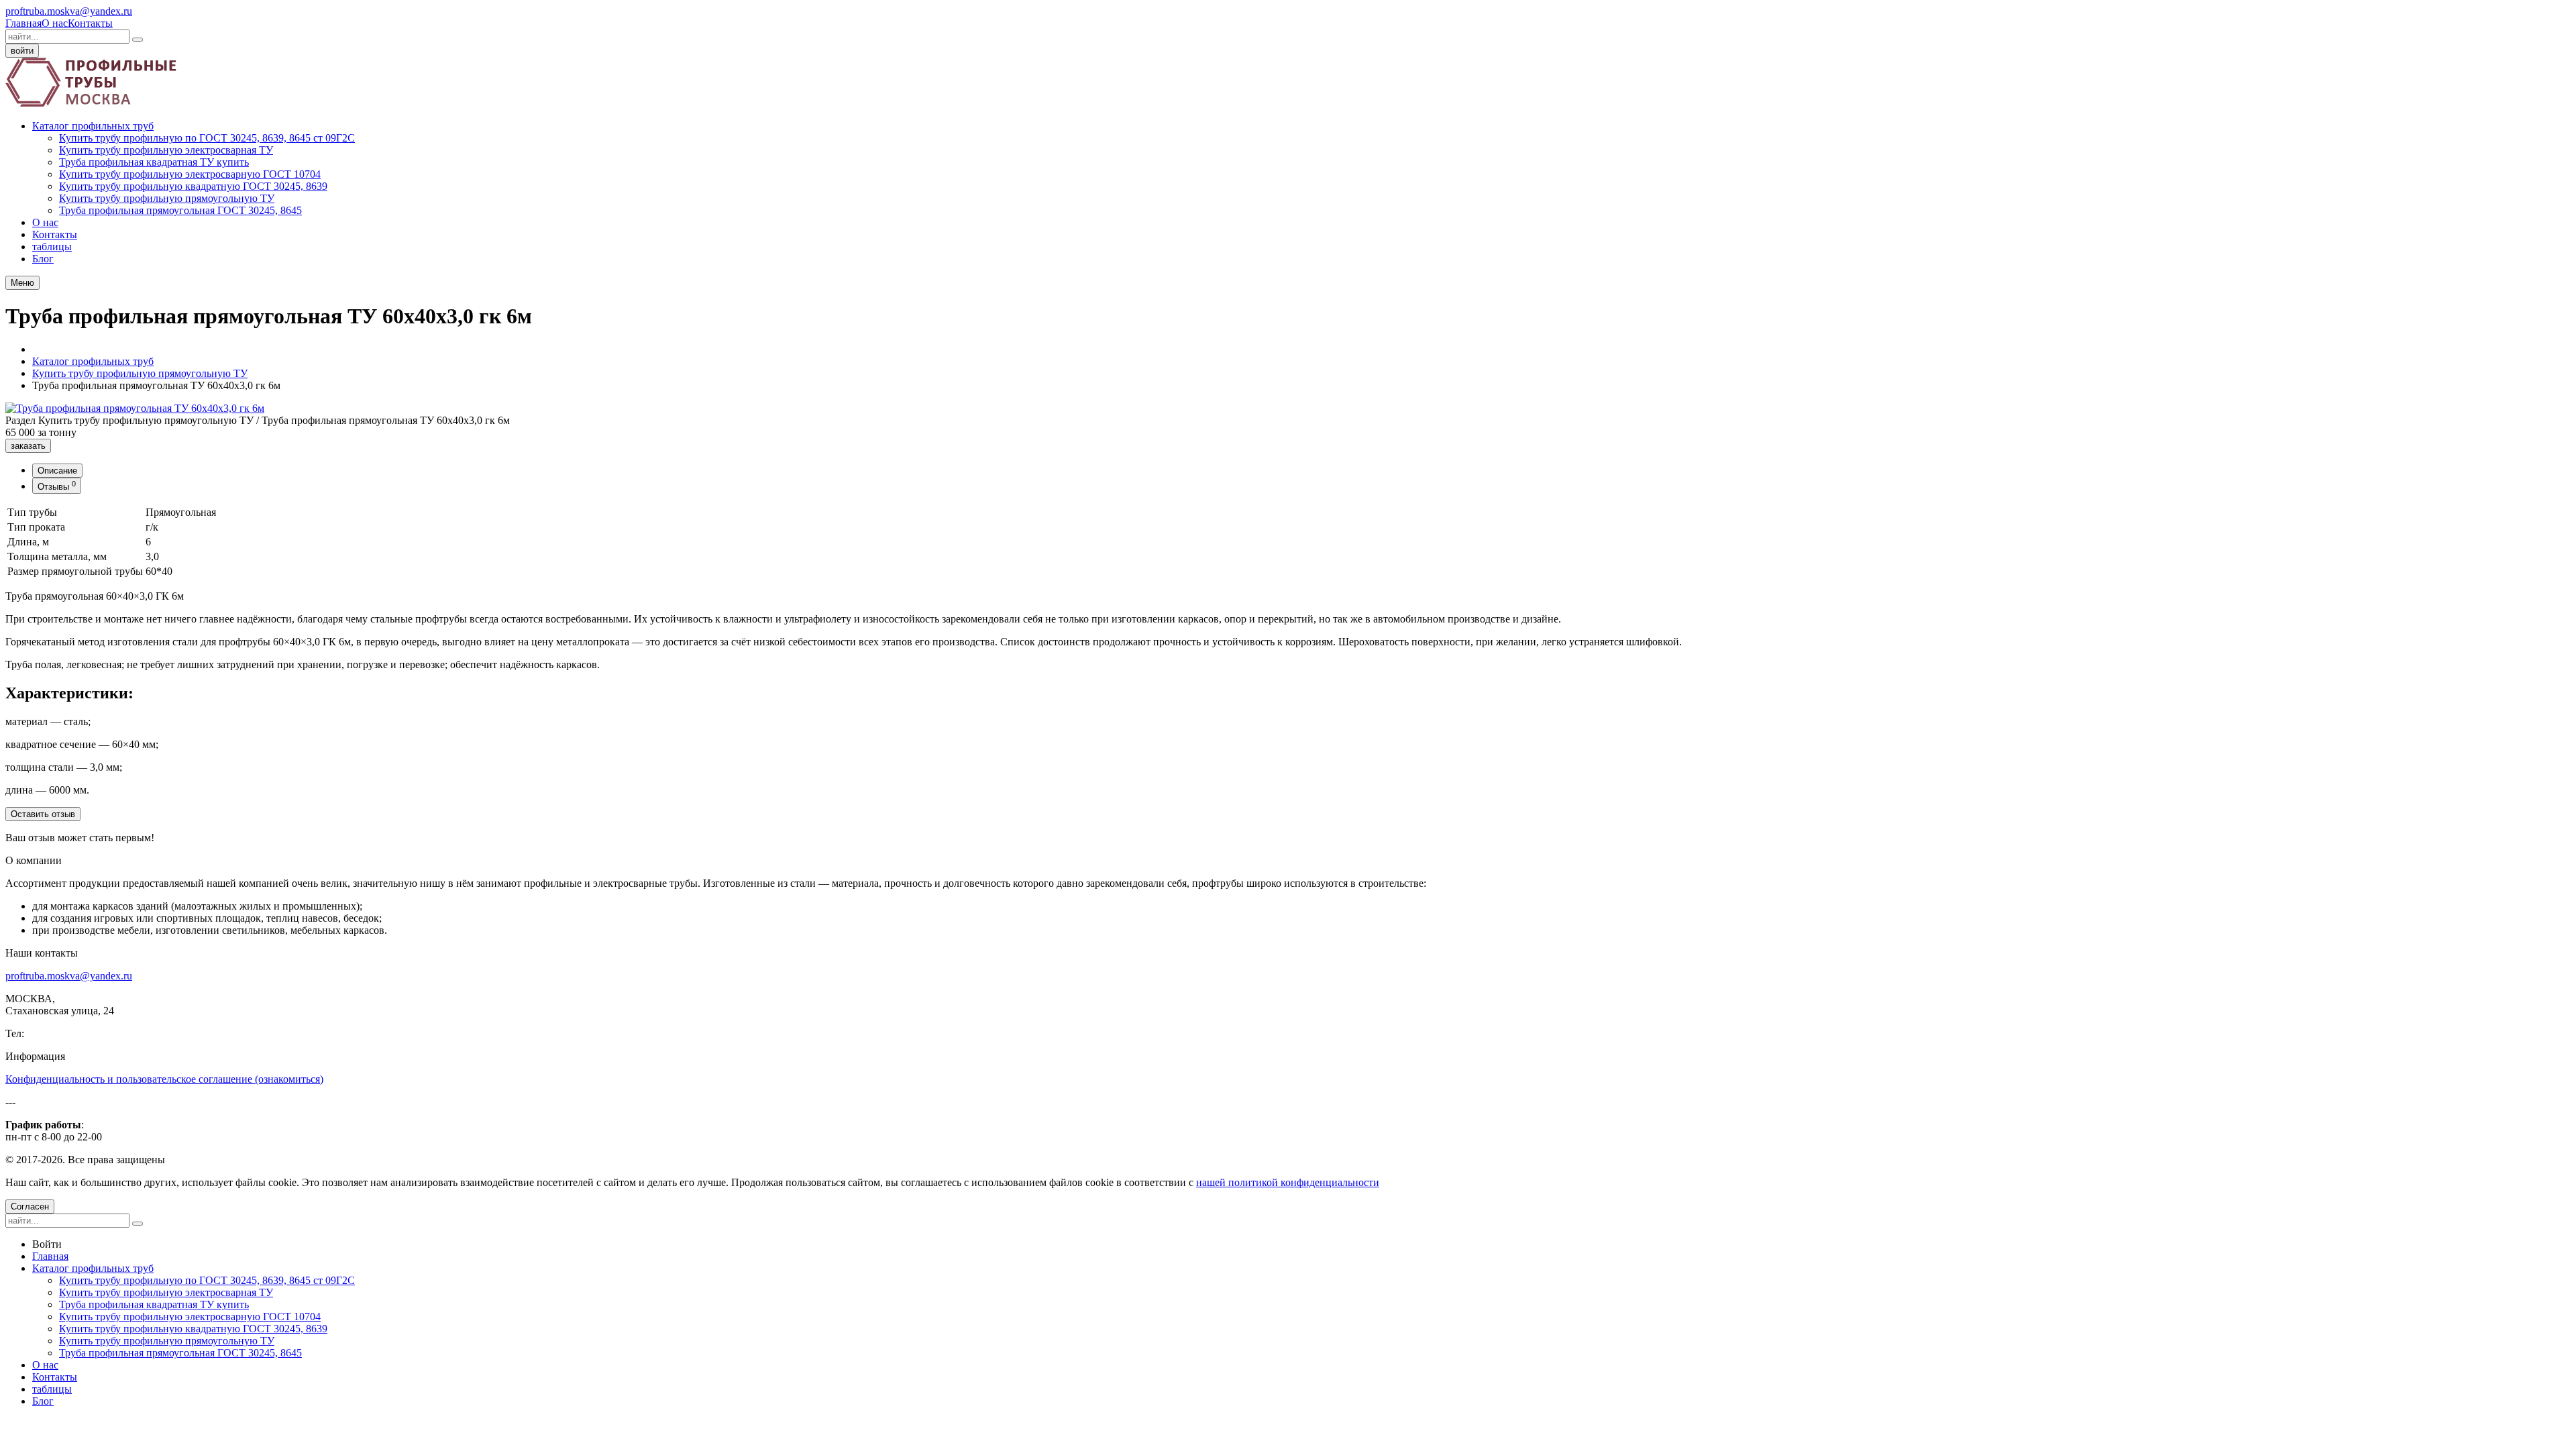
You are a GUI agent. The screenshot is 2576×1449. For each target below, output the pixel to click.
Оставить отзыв (43, 814)
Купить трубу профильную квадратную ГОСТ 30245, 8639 (193, 186)
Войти (47, 1244)
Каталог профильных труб (93, 126)
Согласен (30, 1206)
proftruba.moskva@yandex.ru (69, 11)
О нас (55, 23)
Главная (23, 23)
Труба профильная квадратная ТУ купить (154, 162)
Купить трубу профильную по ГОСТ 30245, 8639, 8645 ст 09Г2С (207, 138)
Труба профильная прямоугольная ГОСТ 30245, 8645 (180, 210)
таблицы (52, 247)
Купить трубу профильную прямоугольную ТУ (167, 198)
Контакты (90, 23)
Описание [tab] (57, 471)
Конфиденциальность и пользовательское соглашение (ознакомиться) (164, 1079)
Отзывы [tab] (57, 486)
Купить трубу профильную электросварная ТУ (166, 150)
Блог (43, 259)
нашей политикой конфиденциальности (1288, 1182)
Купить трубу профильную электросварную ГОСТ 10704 (190, 174)
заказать (28, 446)
